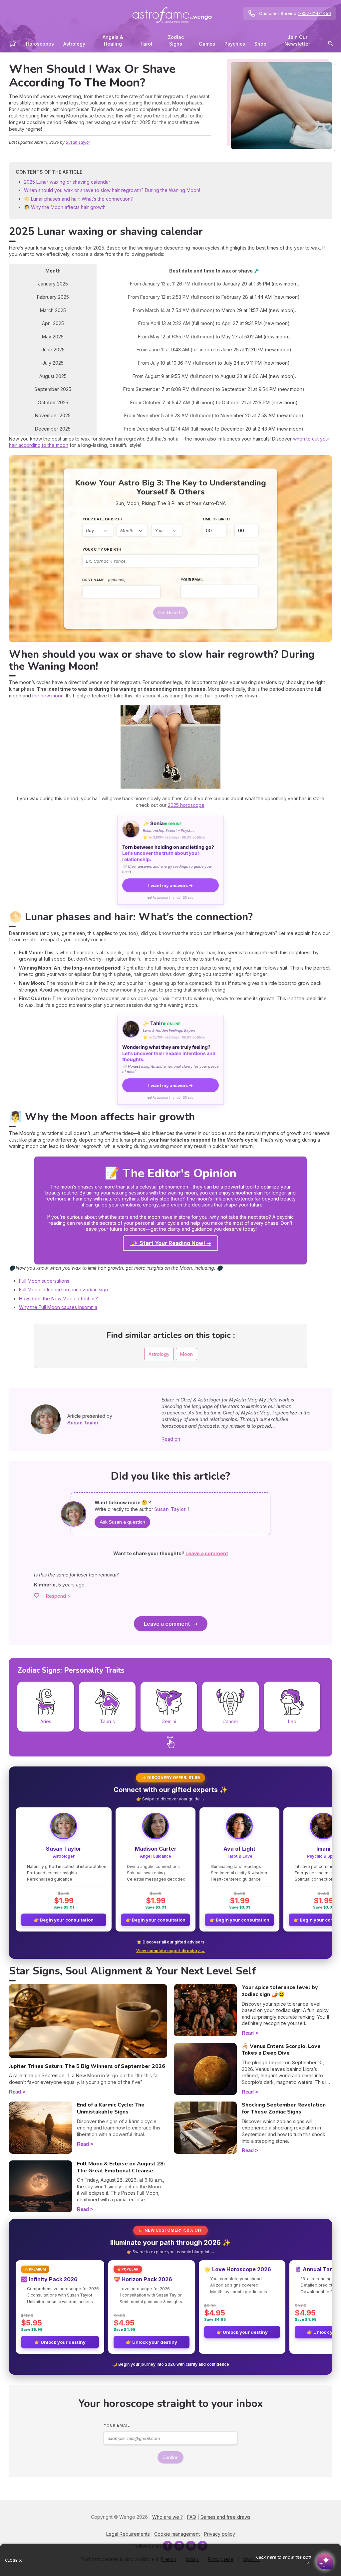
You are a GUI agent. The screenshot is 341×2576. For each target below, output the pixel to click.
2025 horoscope (186, 805)
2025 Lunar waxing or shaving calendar (67, 182)
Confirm (170, 2457)
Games (207, 44)
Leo (292, 1721)
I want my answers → (170, 885)
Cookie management (177, 2534)
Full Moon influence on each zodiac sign (63, 1289)
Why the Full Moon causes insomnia (58, 1307)
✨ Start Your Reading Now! (168, 1243)
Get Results (170, 613)
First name (104, 580)
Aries (46, 1721)
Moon (186, 1354)
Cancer (230, 1721)
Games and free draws (225, 2517)
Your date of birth (102, 519)
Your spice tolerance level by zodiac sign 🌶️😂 (280, 1991)
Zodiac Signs (176, 40)
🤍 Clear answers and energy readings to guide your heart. (167, 869)
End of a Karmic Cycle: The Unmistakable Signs (111, 2108)
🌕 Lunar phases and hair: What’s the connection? (78, 199)
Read (15, 2092)
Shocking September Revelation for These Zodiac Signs (284, 2108)
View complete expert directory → (170, 1951)
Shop (260, 44)
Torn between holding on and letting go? (168, 853)
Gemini (169, 1721)
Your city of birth (102, 549)
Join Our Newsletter (297, 40)
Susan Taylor (78, 142)
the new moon (48, 696)
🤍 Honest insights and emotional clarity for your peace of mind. (170, 1069)
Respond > (58, 1596)
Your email (192, 580)
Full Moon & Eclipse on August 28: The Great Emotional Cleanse (121, 2167)
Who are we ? (168, 2517)
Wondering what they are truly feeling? (169, 1053)
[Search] (330, 44)
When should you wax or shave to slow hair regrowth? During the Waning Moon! (112, 190)
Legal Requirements (128, 2534)
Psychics (235, 44)
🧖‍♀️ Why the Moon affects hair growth (65, 207)
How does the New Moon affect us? (58, 1298)
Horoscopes (40, 44)
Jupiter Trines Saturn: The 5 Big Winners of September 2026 (87, 2066)
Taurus (107, 1721)
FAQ (192, 2517)
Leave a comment (167, 1624)
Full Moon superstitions (44, 1281)
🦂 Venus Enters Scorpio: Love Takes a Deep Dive (281, 2050)
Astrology (74, 44)
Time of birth (216, 519)
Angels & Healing (113, 40)
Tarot (146, 44)
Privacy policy (220, 2534)
